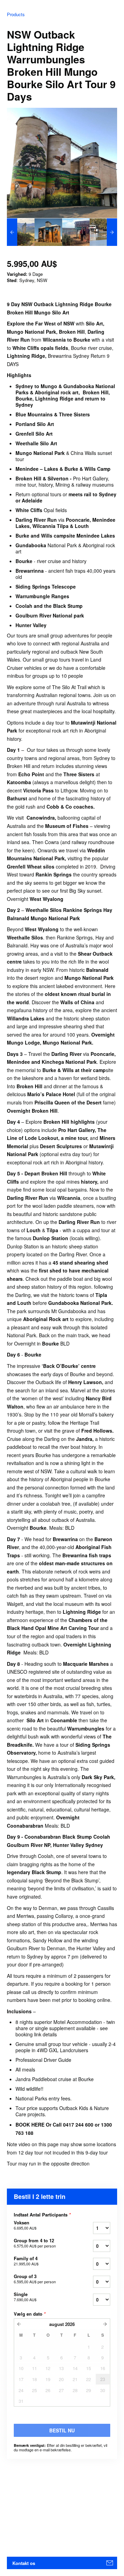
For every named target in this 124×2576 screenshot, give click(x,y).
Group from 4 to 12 (35, 2243)
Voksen (25, 2225)
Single (25, 2297)
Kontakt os (24, 2563)
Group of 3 (35, 2279)
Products (16, 14)
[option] (21, 232)
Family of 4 (26, 2261)
